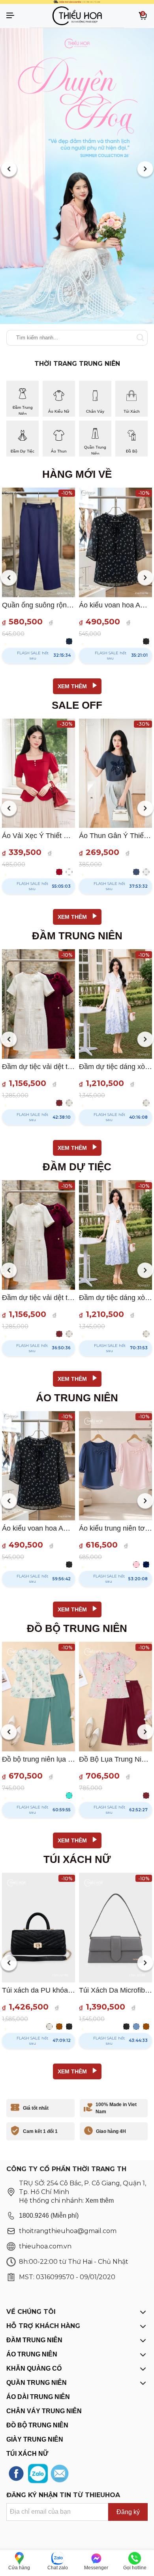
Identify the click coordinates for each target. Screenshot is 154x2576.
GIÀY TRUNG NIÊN (35, 2439)
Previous (9, 170)
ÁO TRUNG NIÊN (32, 2354)
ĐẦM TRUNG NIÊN (34, 2340)
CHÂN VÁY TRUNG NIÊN (44, 2411)
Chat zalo (58, 2568)
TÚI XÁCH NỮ (27, 2454)
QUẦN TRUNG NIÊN (37, 2383)
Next (145, 170)
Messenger (96, 2568)
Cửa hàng (19, 2568)
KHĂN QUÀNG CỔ (34, 2368)
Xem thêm (100, 2201)
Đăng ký (128, 2512)
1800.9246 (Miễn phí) (49, 2216)
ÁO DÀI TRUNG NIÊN (38, 2397)
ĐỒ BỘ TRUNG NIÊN (37, 2425)
